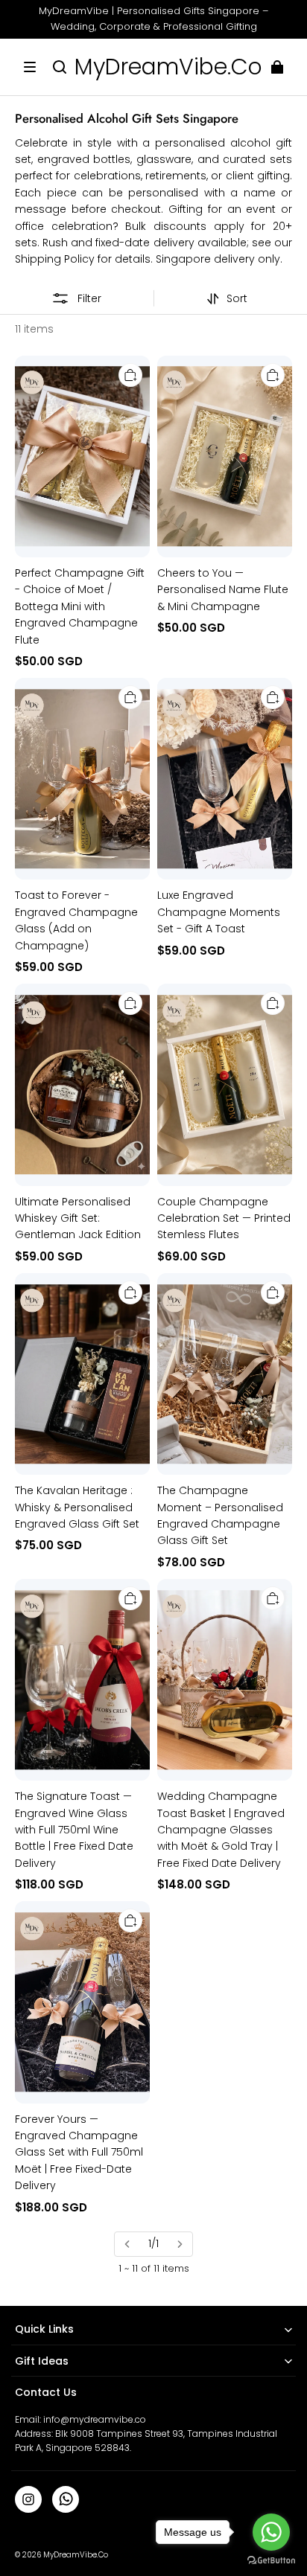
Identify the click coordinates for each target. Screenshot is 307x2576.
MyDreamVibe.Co (76, 2555)
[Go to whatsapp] (271, 2532)
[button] (30, 67)
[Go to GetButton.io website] (271, 2561)
